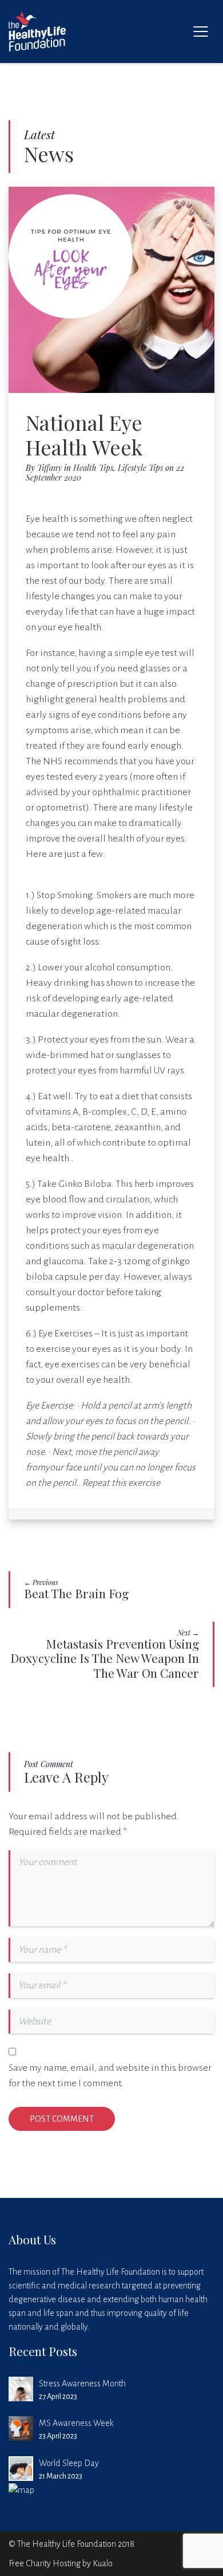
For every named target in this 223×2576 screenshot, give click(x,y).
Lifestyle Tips (140, 468)
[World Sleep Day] (21, 2469)
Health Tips (93, 468)
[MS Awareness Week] (21, 2428)
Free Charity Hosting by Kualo (61, 2563)
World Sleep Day (69, 2463)
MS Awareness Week (76, 2423)
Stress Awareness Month (82, 2384)
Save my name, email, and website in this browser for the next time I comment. (110, 2076)
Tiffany (49, 468)
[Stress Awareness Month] (21, 2389)
